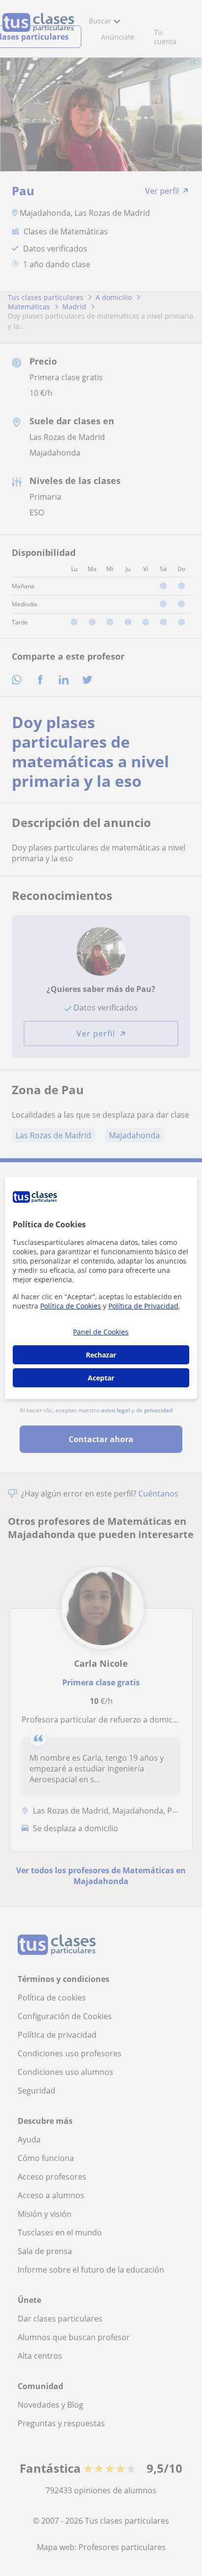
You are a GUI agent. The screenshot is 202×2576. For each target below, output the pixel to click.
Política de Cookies (71, 1306)
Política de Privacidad (143, 1306)
